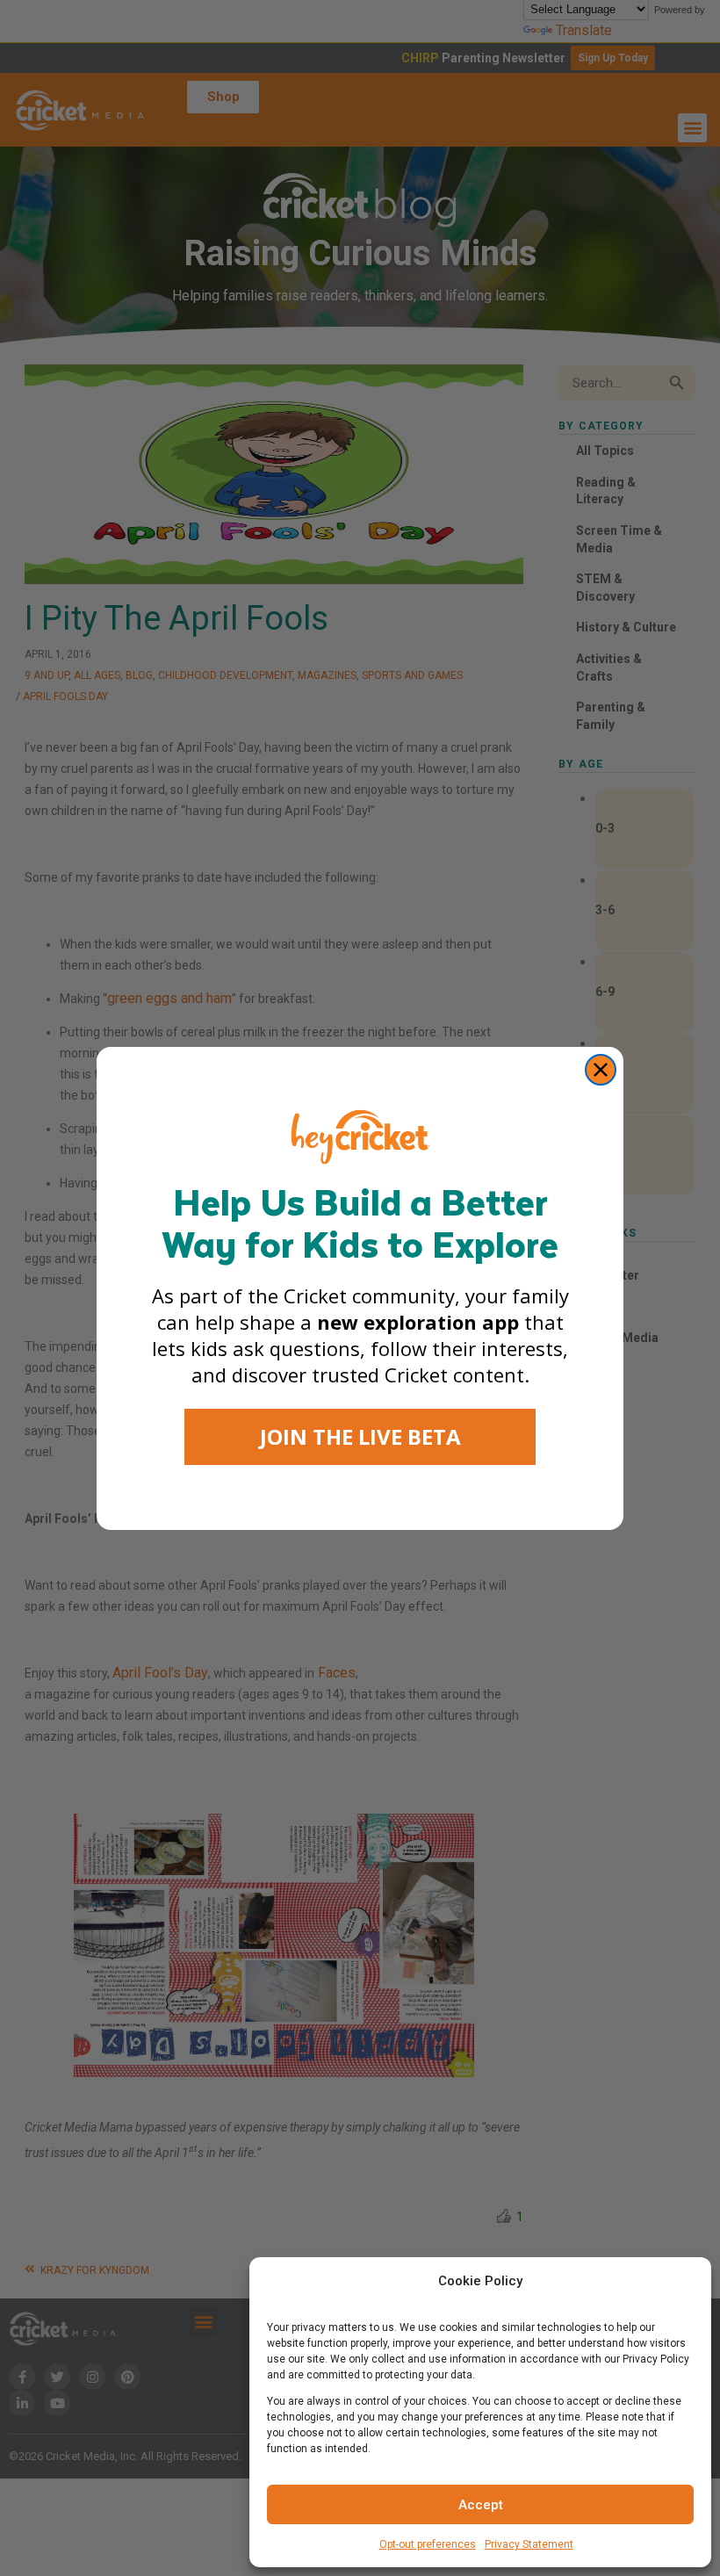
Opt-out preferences (428, 2544)
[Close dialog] (601, 1070)
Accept (481, 2505)
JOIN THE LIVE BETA (360, 1436)
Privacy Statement (529, 2544)
